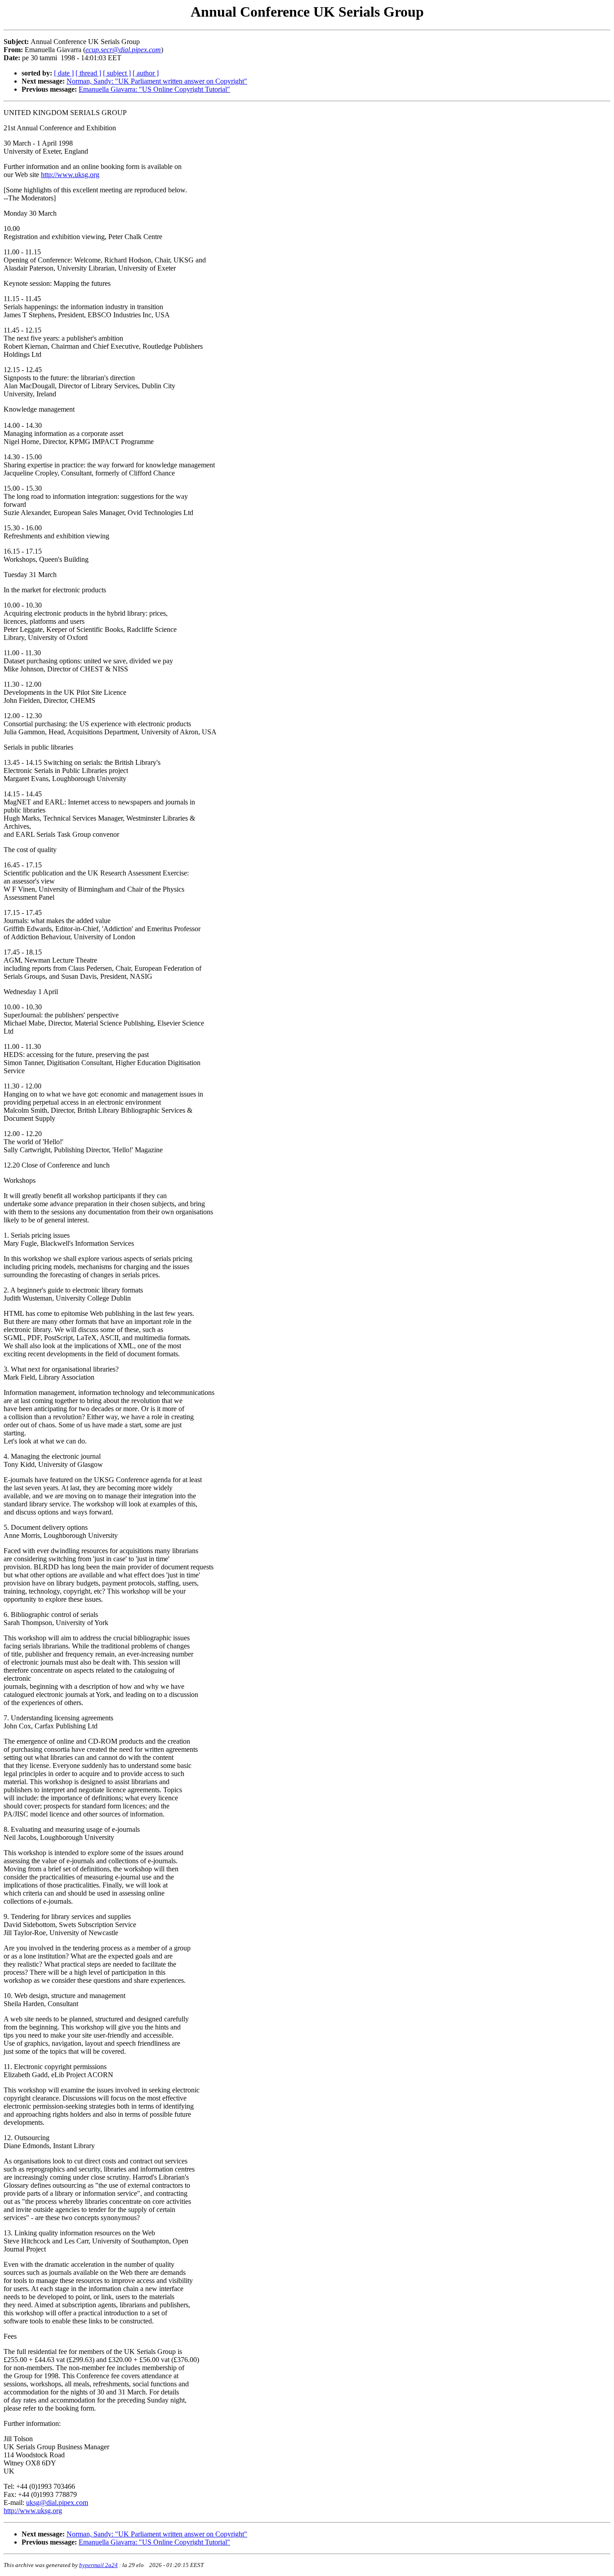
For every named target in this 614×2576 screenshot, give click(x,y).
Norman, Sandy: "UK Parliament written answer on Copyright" (157, 81)
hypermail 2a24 (98, 2565)
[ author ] (146, 73)
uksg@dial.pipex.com (57, 2503)
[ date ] (64, 73)
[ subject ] (117, 73)
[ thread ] (88, 73)
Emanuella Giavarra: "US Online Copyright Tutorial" (154, 89)
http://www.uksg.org (70, 175)
